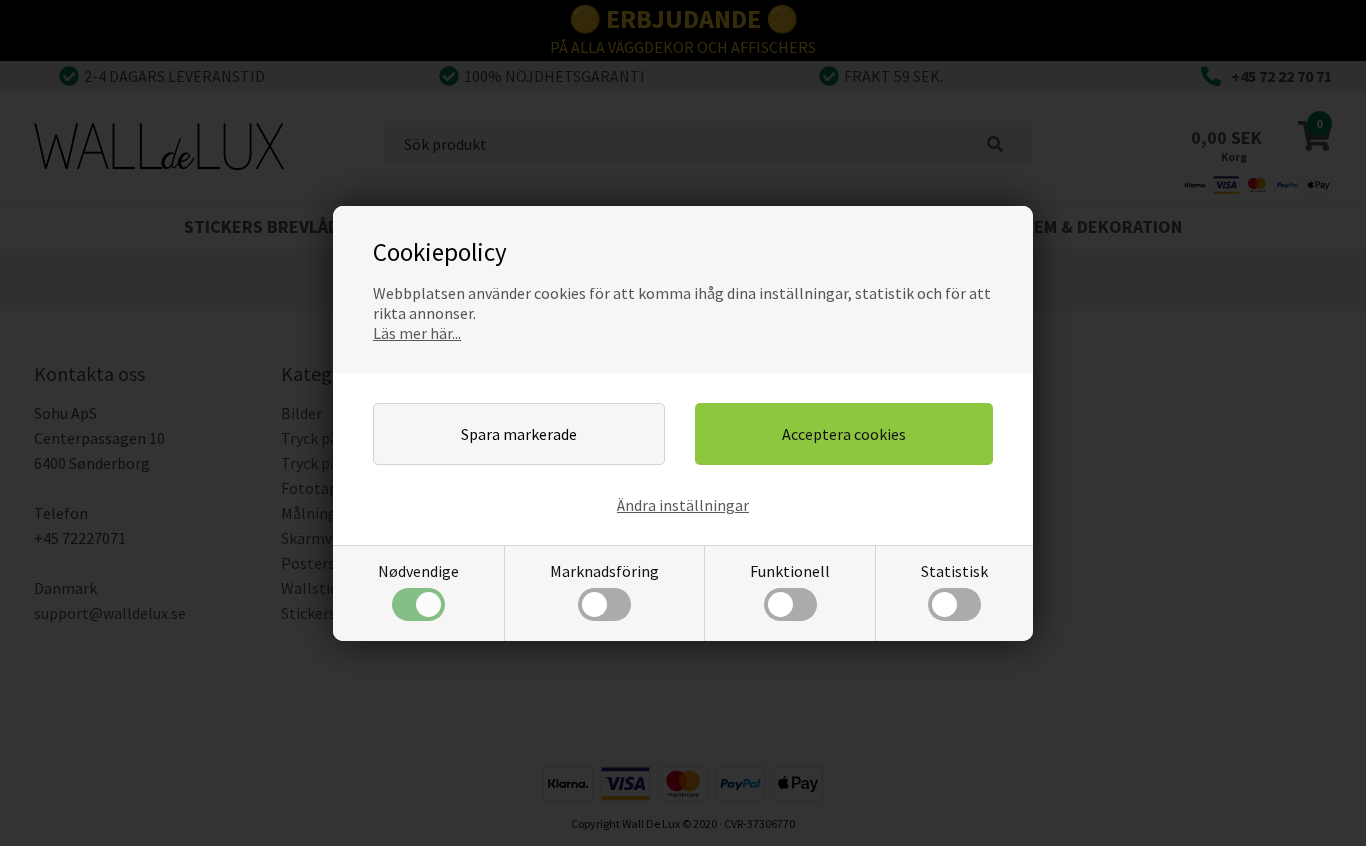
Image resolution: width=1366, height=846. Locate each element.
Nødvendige (418, 571)
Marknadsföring (604, 571)
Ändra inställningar (683, 505)
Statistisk (954, 571)
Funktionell (790, 571)
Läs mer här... (417, 333)
